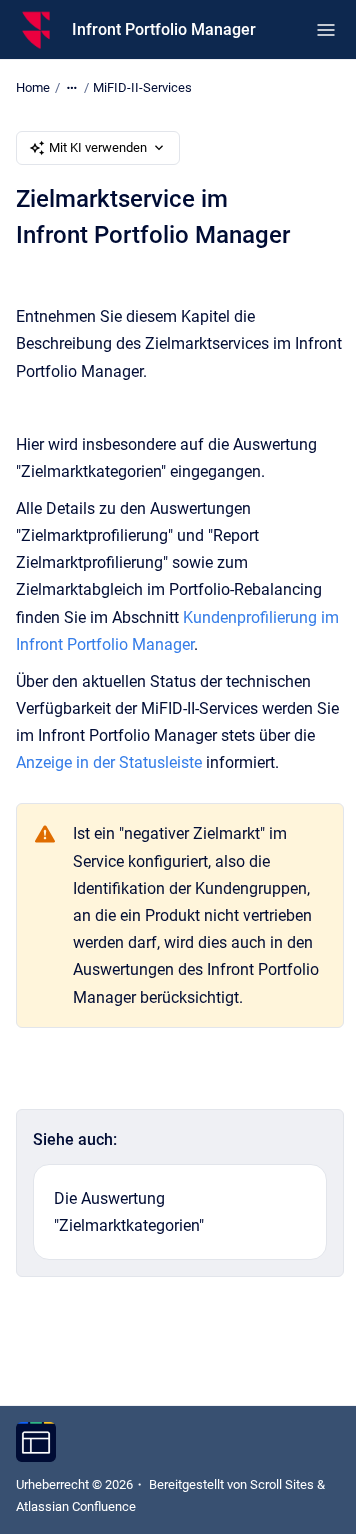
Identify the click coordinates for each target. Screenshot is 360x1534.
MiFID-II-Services (142, 87)
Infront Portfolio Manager (164, 29)
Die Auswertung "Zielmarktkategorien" (129, 1212)
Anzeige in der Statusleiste (109, 762)
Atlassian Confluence (76, 1506)
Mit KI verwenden (98, 147)
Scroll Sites (282, 1484)
